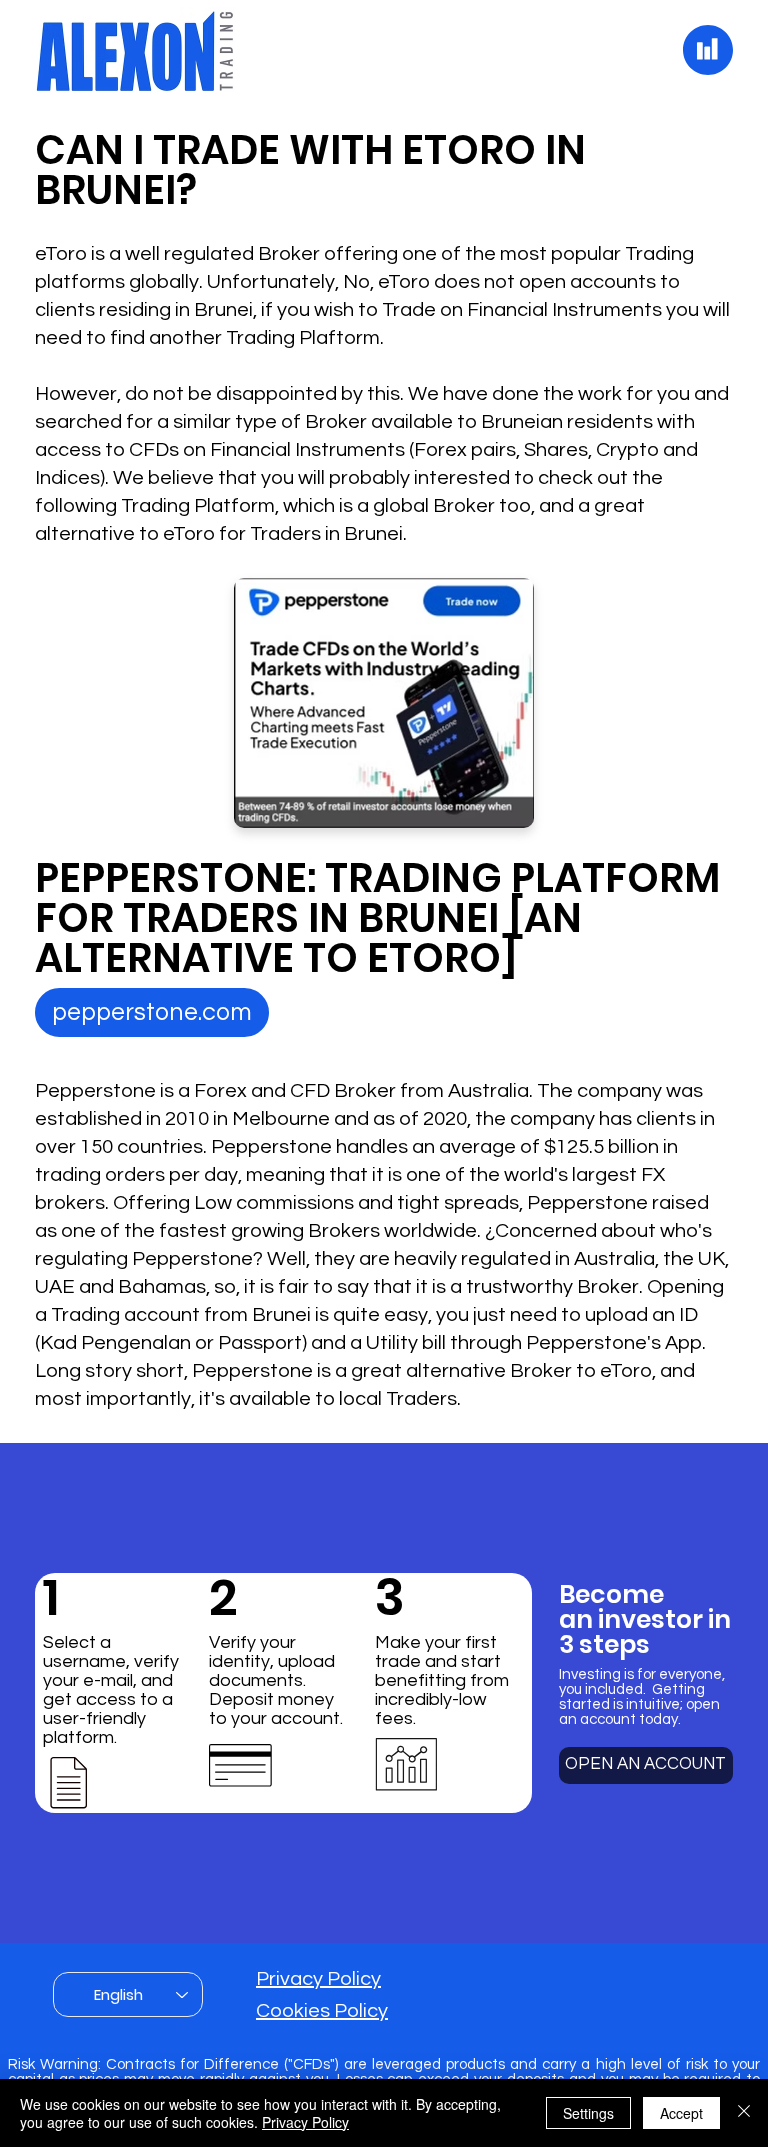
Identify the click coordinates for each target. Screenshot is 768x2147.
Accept (681, 2113)
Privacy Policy (318, 1979)
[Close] (744, 2113)
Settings (588, 2113)
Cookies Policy (322, 2011)
